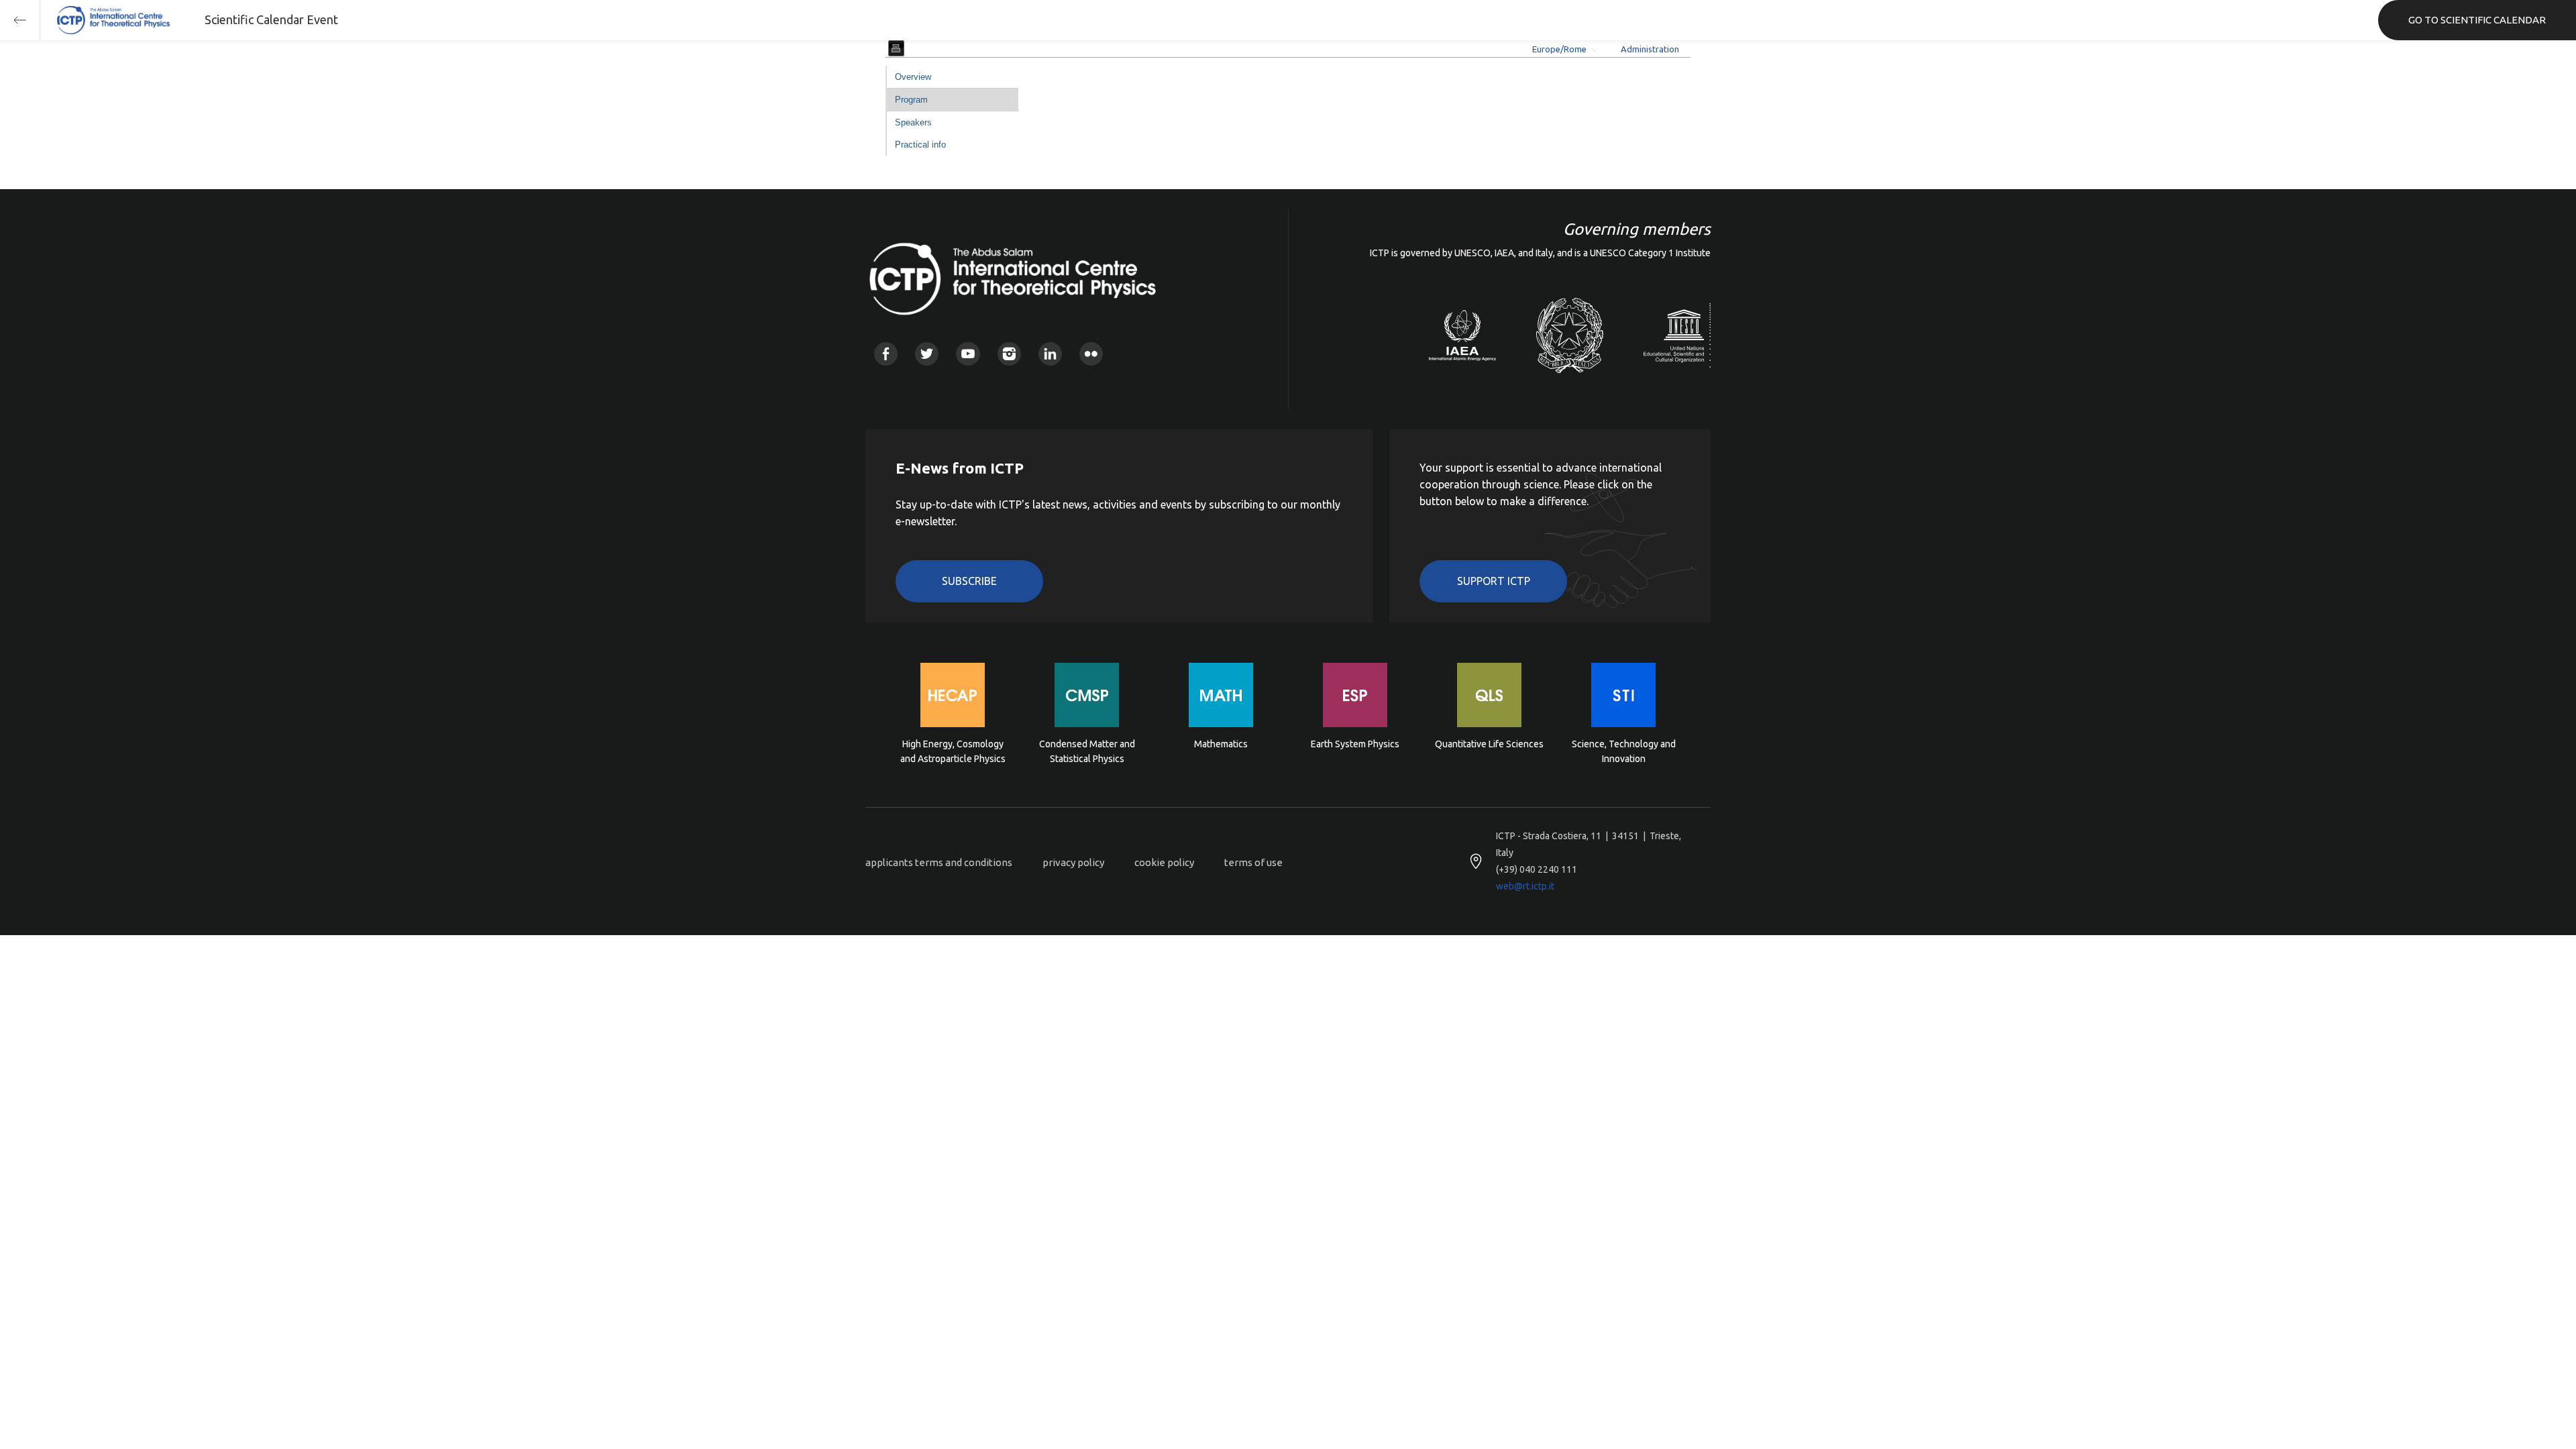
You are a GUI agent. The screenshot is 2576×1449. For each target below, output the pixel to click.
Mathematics (1221, 744)
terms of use (1253, 862)
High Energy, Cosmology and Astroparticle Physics (953, 751)
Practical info (920, 145)
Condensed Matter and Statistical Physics (1087, 751)
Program (911, 100)
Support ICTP (1494, 581)
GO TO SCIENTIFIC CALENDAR (2477, 20)
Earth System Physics (1355, 744)
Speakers (913, 122)
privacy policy (1073, 862)
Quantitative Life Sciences (1489, 744)
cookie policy (1164, 862)
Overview (913, 77)
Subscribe (969, 581)
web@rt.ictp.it (1525, 886)
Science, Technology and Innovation (1624, 751)
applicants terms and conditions (939, 862)
